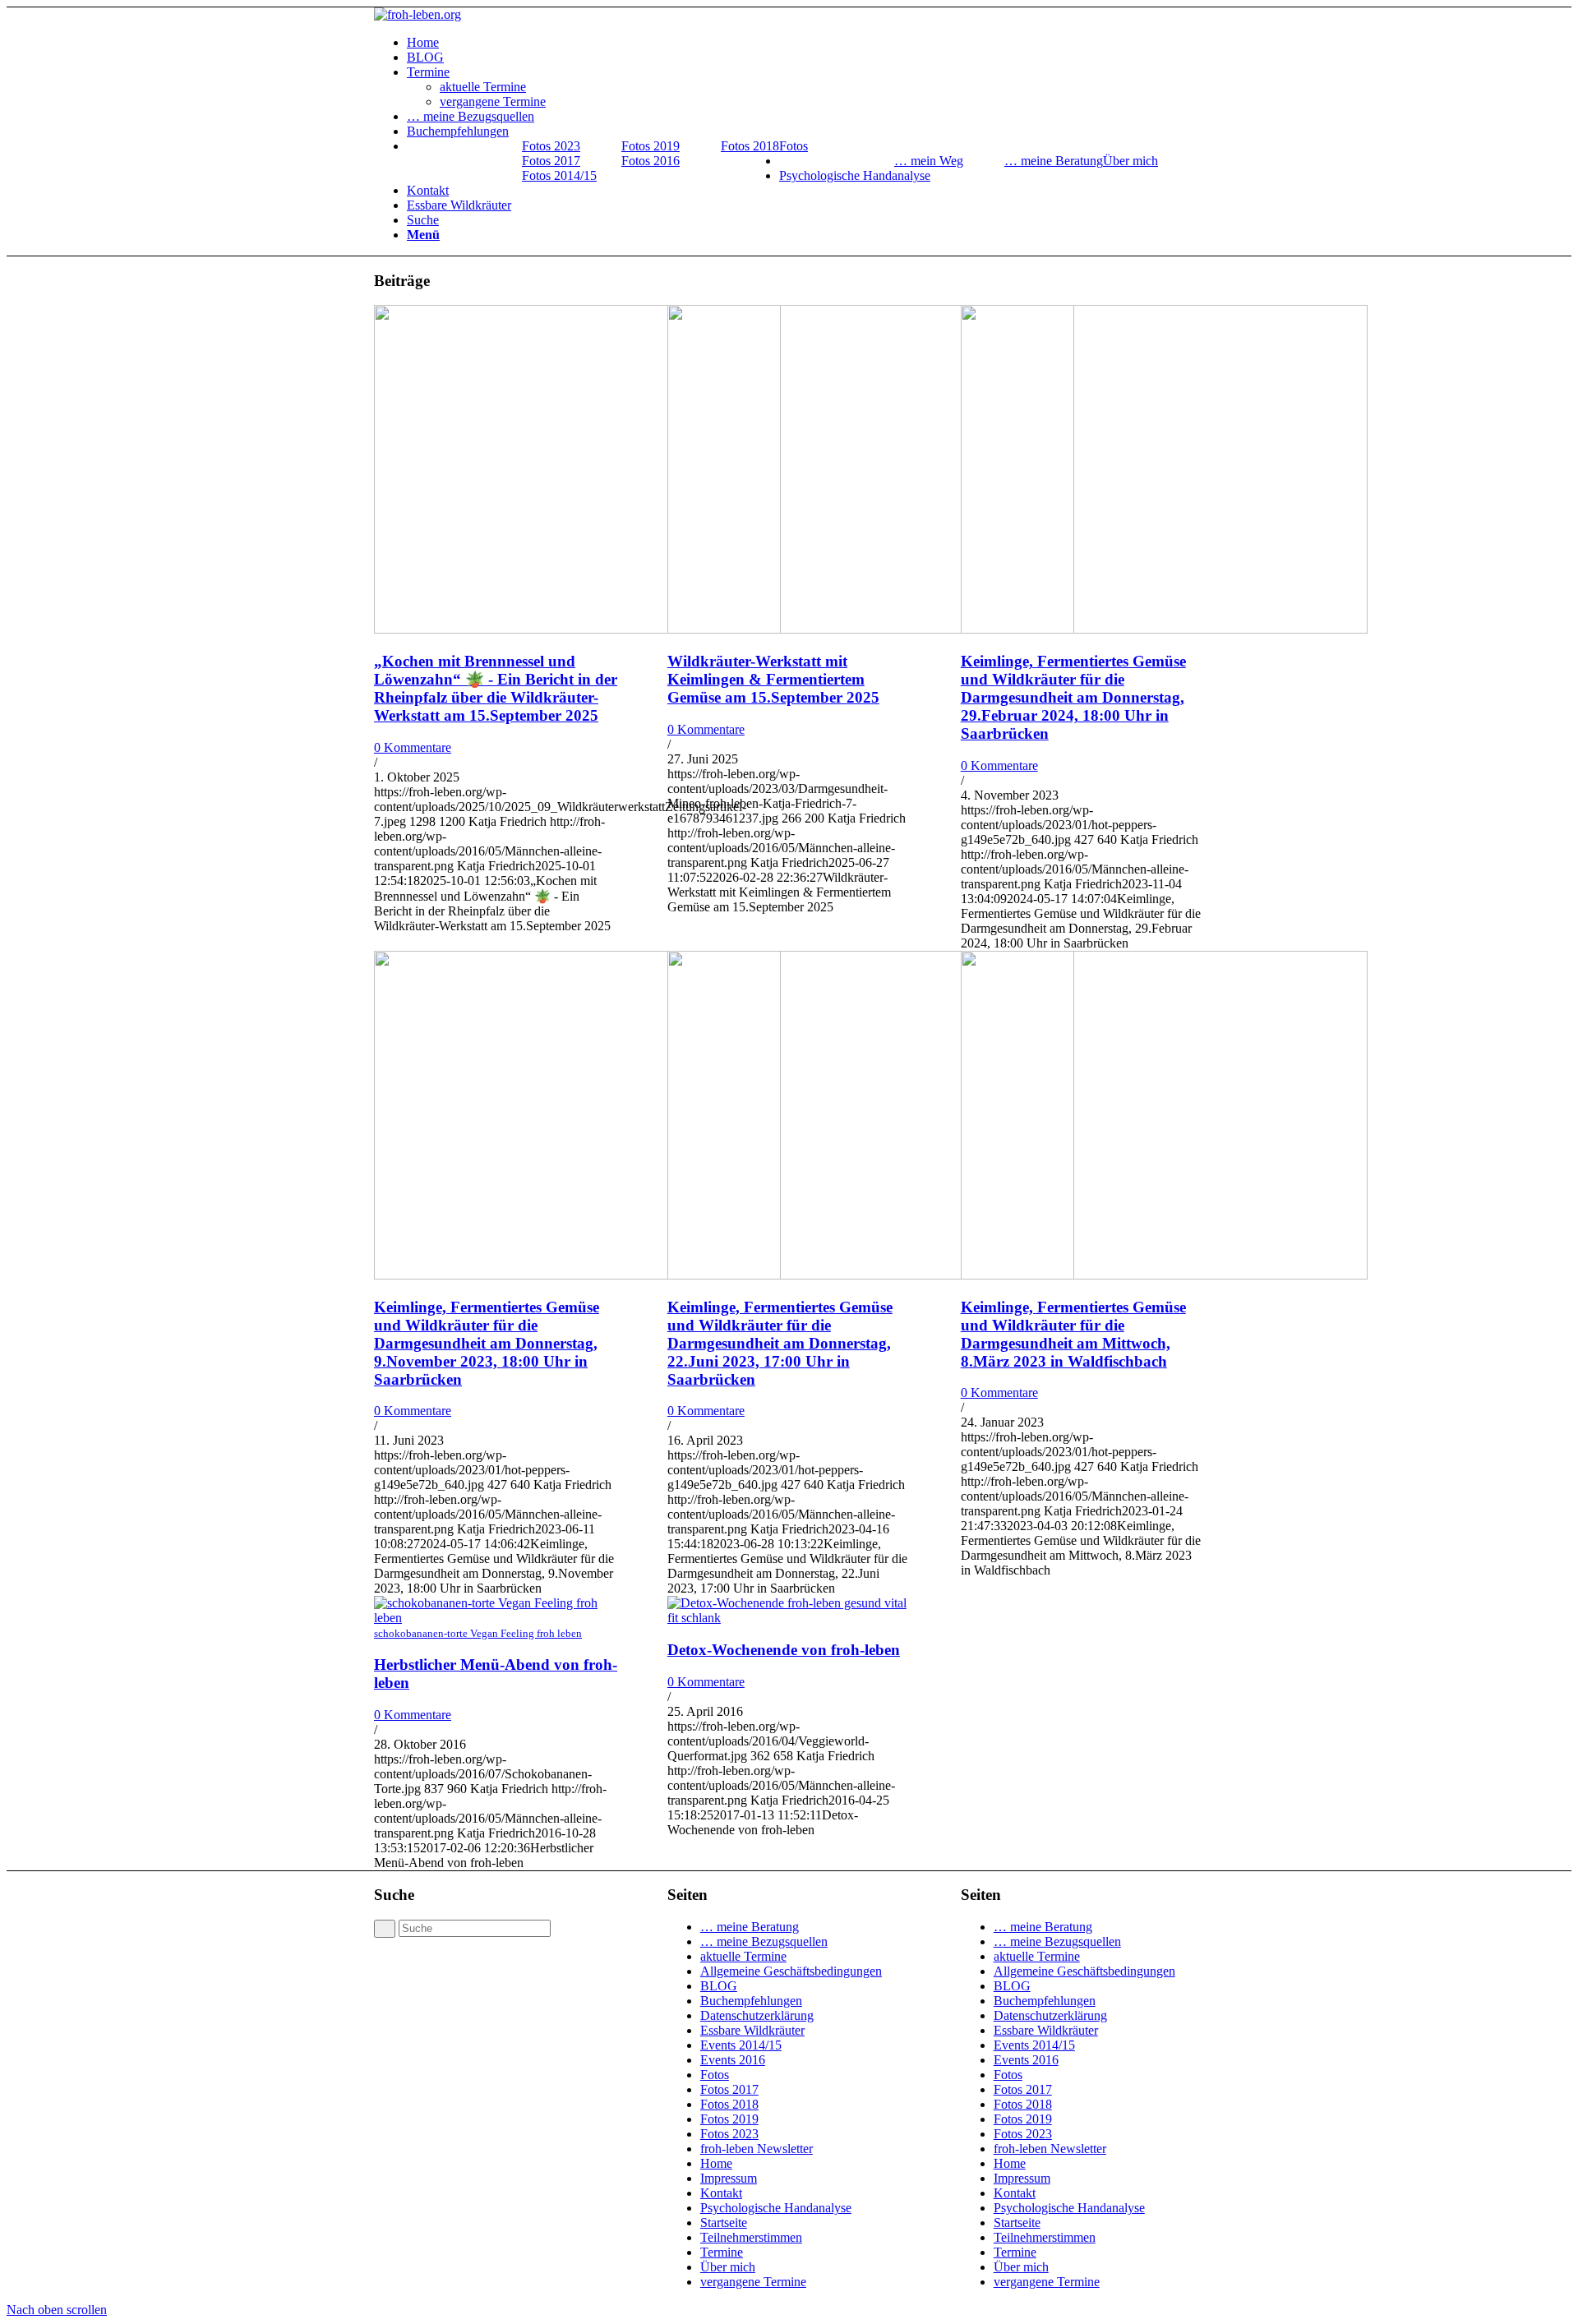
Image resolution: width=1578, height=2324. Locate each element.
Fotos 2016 (651, 161)
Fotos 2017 (551, 161)
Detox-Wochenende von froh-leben (784, 1650)
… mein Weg (929, 161)
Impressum (729, 2178)
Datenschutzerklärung (757, 2015)
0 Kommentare (413, 747)
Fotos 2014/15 (559, 175)
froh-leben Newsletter (757, 2149)
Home (716, 2163)
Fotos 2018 (750, 146)
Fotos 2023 (551, 146)
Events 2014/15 (741, 2045)
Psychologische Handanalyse (776, 2208)
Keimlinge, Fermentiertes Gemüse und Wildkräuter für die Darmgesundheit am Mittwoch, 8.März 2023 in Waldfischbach (1073, 1334)
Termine (722, 2252)
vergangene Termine (753, 2282)
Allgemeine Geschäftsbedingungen (791, 1971)
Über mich (728, 2267)
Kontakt (721, 2193)
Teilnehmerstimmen (751, 2237)
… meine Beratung (1054, 161)
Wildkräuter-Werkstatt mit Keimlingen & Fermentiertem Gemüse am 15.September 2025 (773, 679)
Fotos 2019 (651, 146)
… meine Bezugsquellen (764, 1941)
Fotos (715, 2075)
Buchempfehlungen (751, 2001)
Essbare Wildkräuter (752, 2030)
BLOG (719, 1986)
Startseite (724, 2223)
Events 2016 (733, 2060)
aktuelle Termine (743, 1956)
